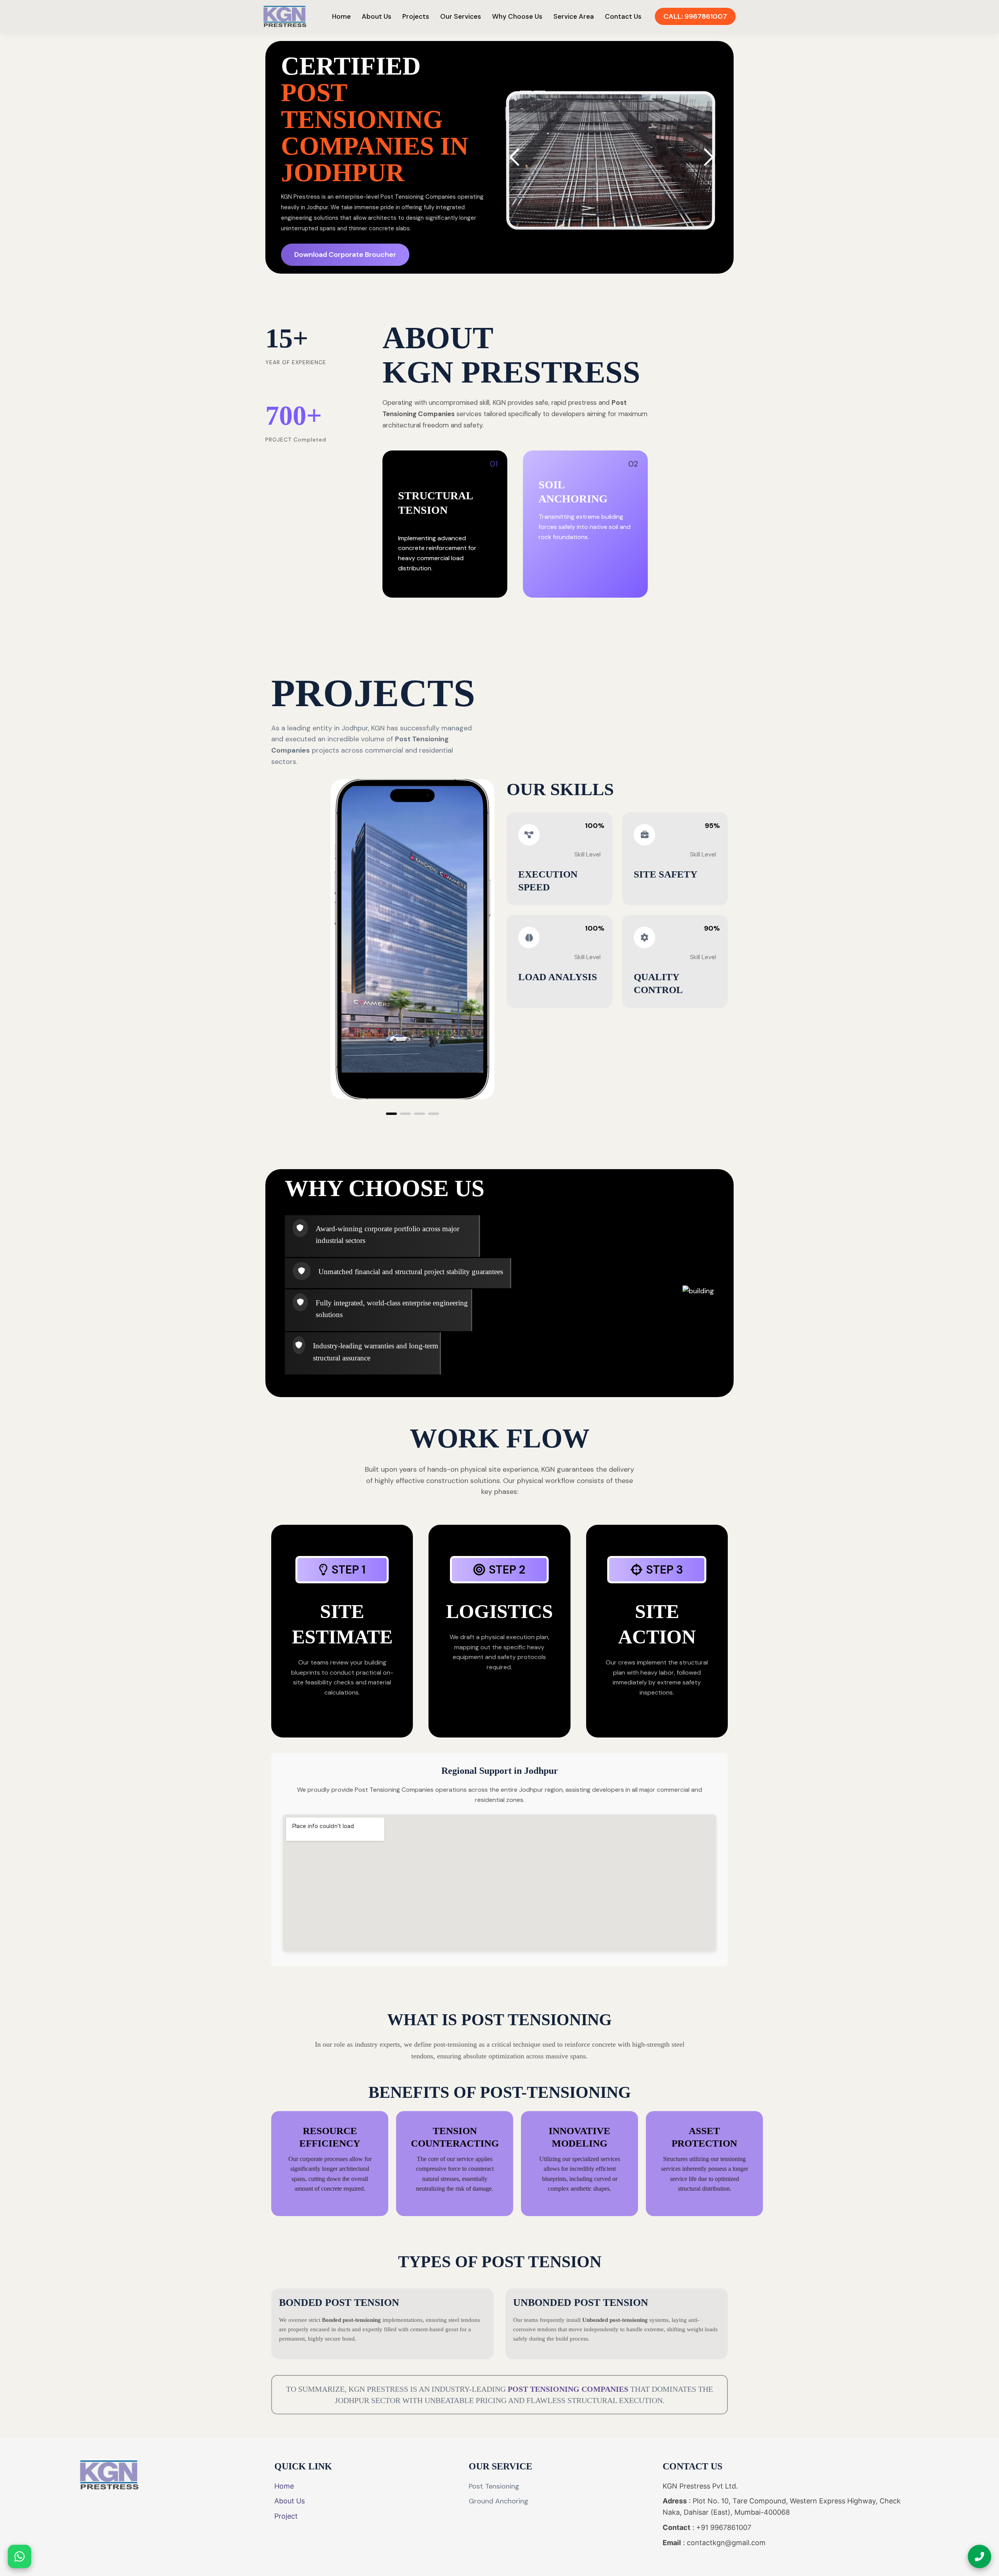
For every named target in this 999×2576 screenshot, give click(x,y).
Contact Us (623, 16)
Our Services (461, 16)
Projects (416, 16)
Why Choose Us (517, 16)
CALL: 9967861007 (695, 16)
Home (341, 16)
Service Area (574, 16)
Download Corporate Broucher (345, 255)
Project (286, 2516)
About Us (377, 16)
